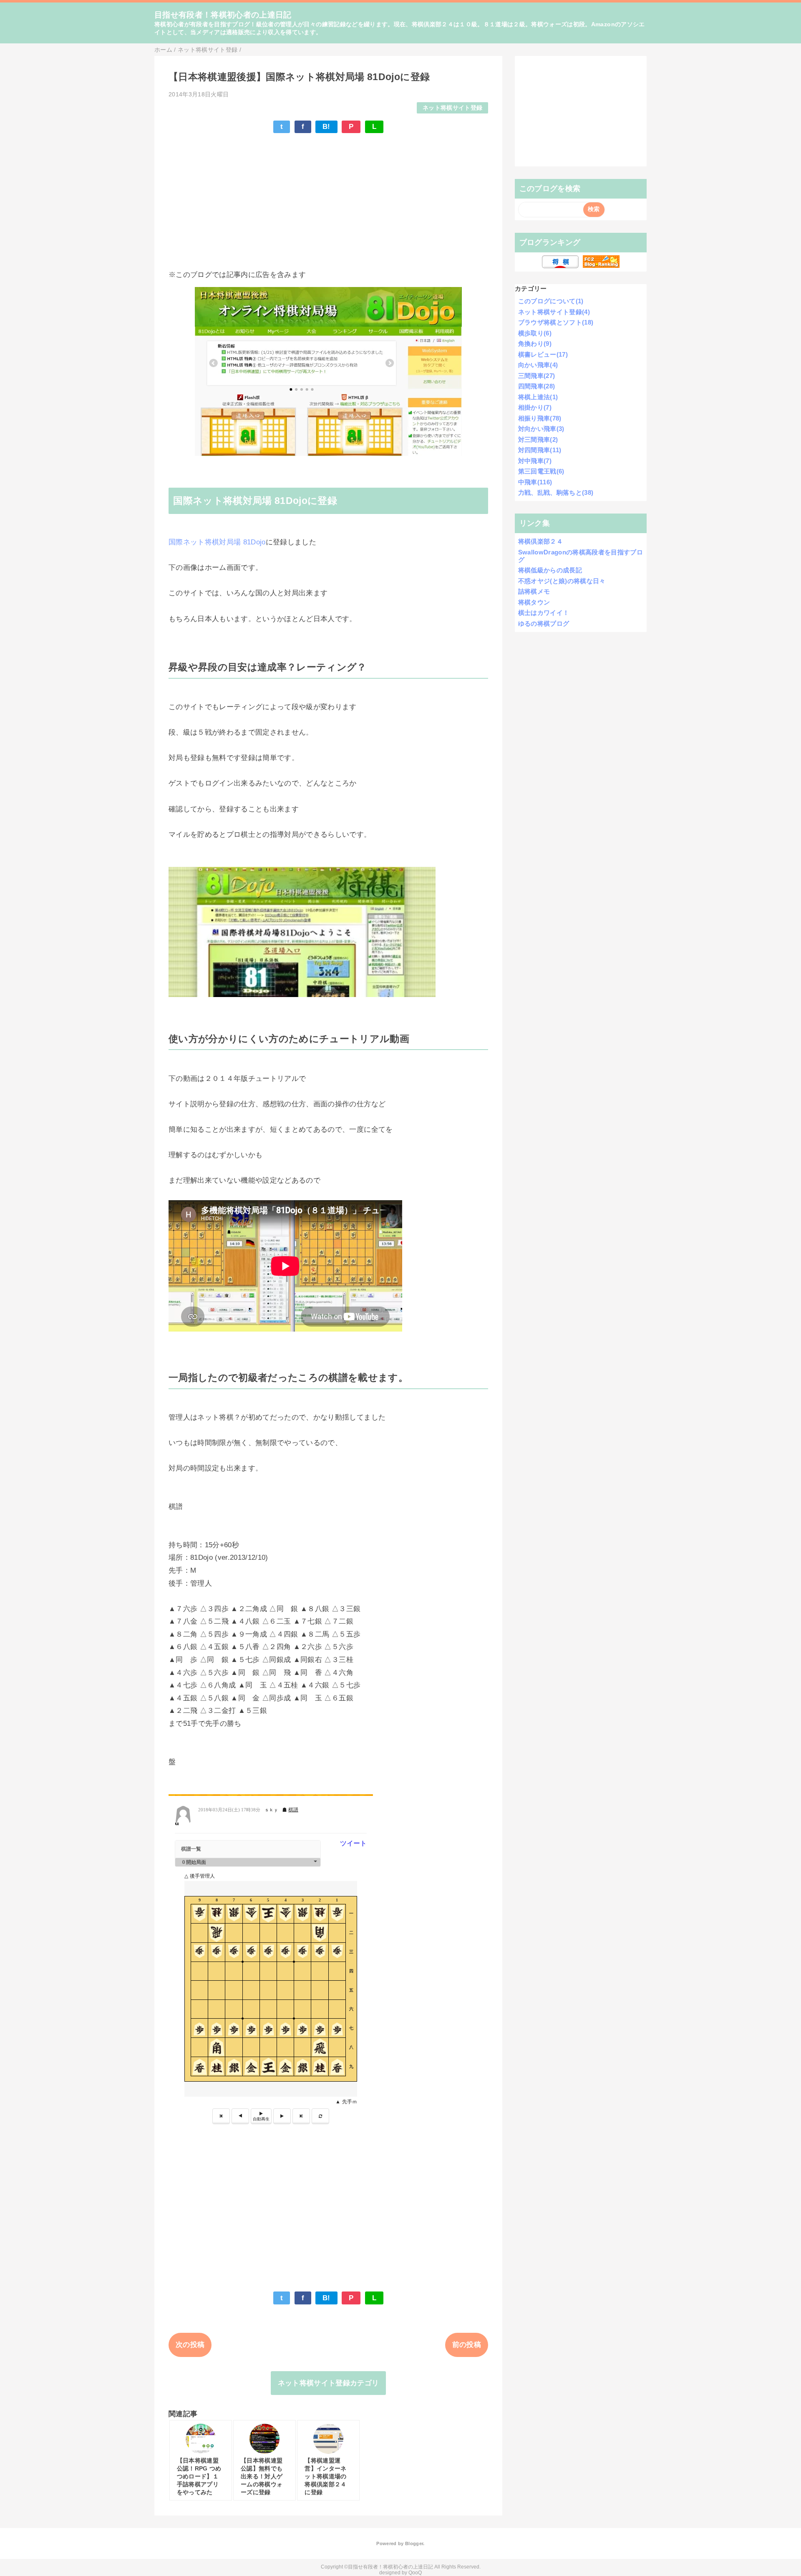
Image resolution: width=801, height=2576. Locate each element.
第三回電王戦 (541, 471)
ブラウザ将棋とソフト (556, 322)
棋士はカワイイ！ (544, 613)
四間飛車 (537, 386)
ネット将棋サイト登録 (452, 108)
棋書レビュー (543, 354)
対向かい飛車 (541, 429)
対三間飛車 (538, 439)
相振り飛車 (540, 418)
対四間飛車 (540, 450)
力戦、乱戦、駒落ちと (556, 492)
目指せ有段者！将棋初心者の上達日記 (223, 15)
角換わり (535, 344)
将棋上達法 (538, 397)
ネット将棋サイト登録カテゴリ (329, 2383)
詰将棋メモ (534, 591)
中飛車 (535, 482)
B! (326, 127)
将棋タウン (534, 602)
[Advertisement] (328, 201)
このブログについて (551, 301)
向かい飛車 (538, 365)
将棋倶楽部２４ (540, 541)
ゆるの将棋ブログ (544, 623)
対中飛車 (535, 461)
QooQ (415, 2573)
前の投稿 (467, 2345)
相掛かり (535, 407)
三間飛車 (537, 376)
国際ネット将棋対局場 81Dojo (217, 542)
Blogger (414, 2543)
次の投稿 (190, 2345)
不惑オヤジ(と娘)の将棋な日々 (562, 581)
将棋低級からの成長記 (550, 570)
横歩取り (535, 333)
